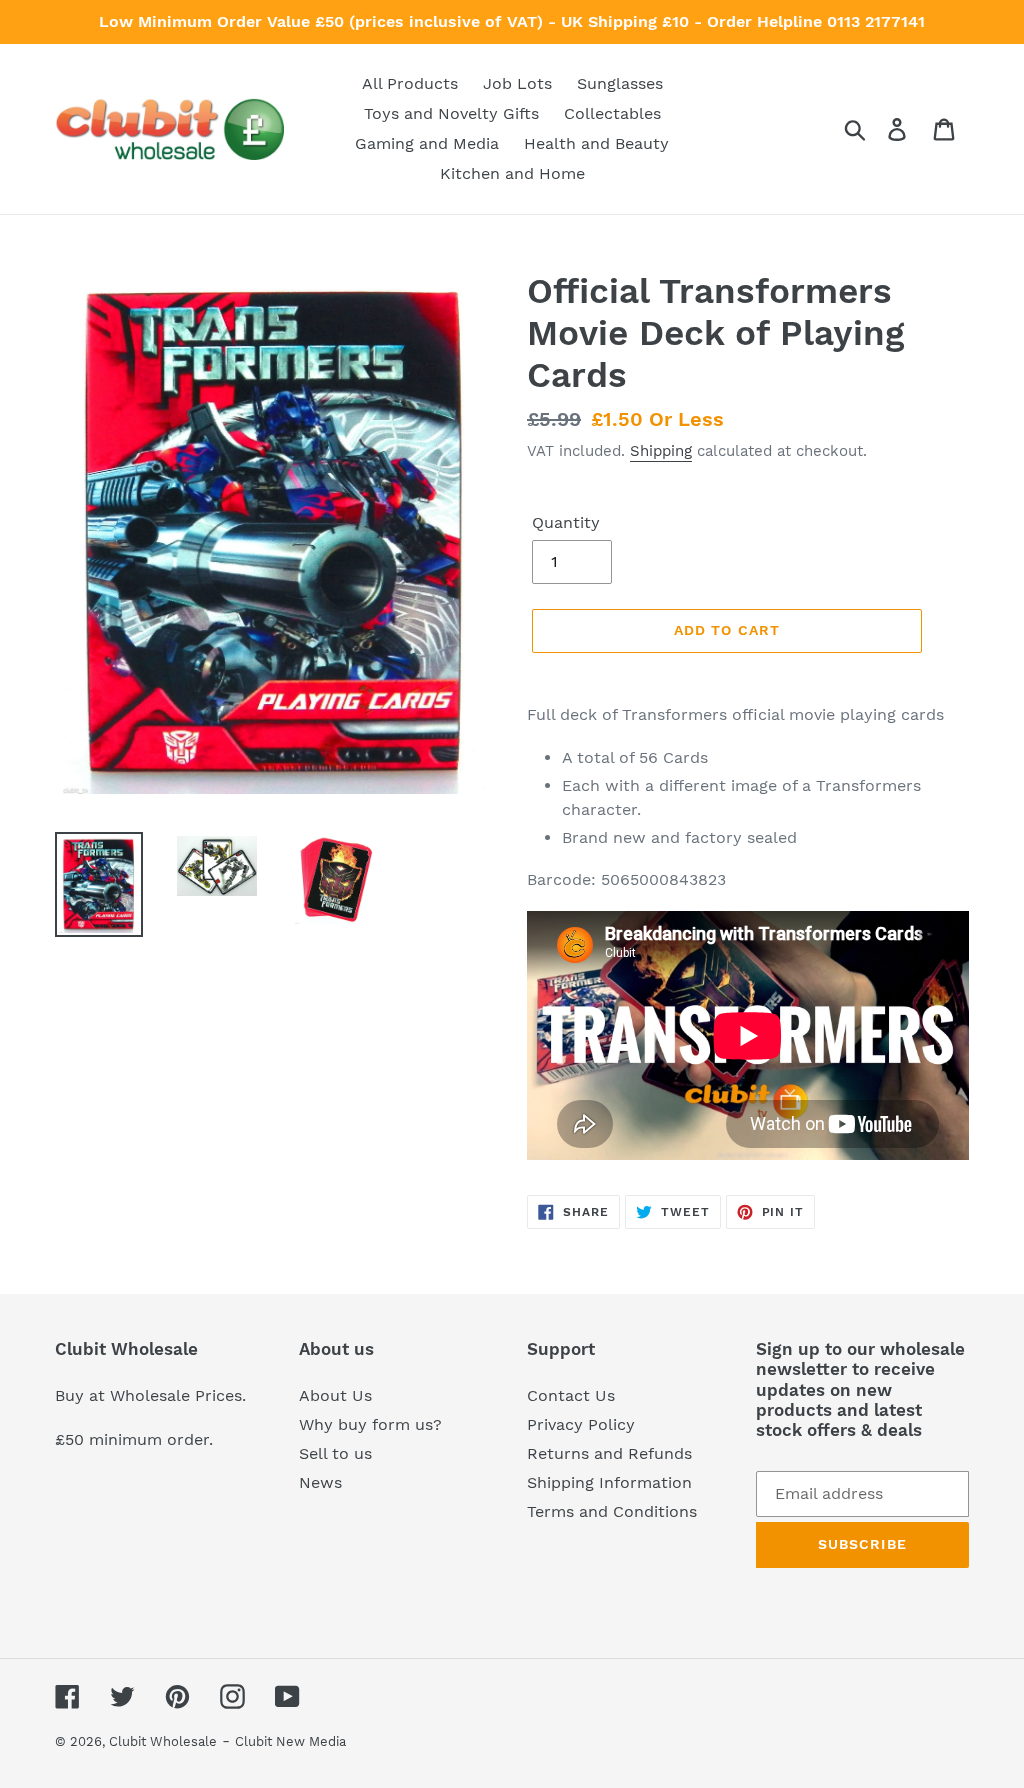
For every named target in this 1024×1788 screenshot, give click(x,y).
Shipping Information (609, 1482)
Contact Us (571, 1395)
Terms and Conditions (612, 1511)
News (320, 1482)
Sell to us (335, 1453)
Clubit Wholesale (163, 1741)
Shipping (661, 451)
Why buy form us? (370, 1424)
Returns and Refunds (609, 1453)
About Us (335, 1395)
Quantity (566, 522)
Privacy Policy (581, 1424)
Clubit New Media (290, 1741)
